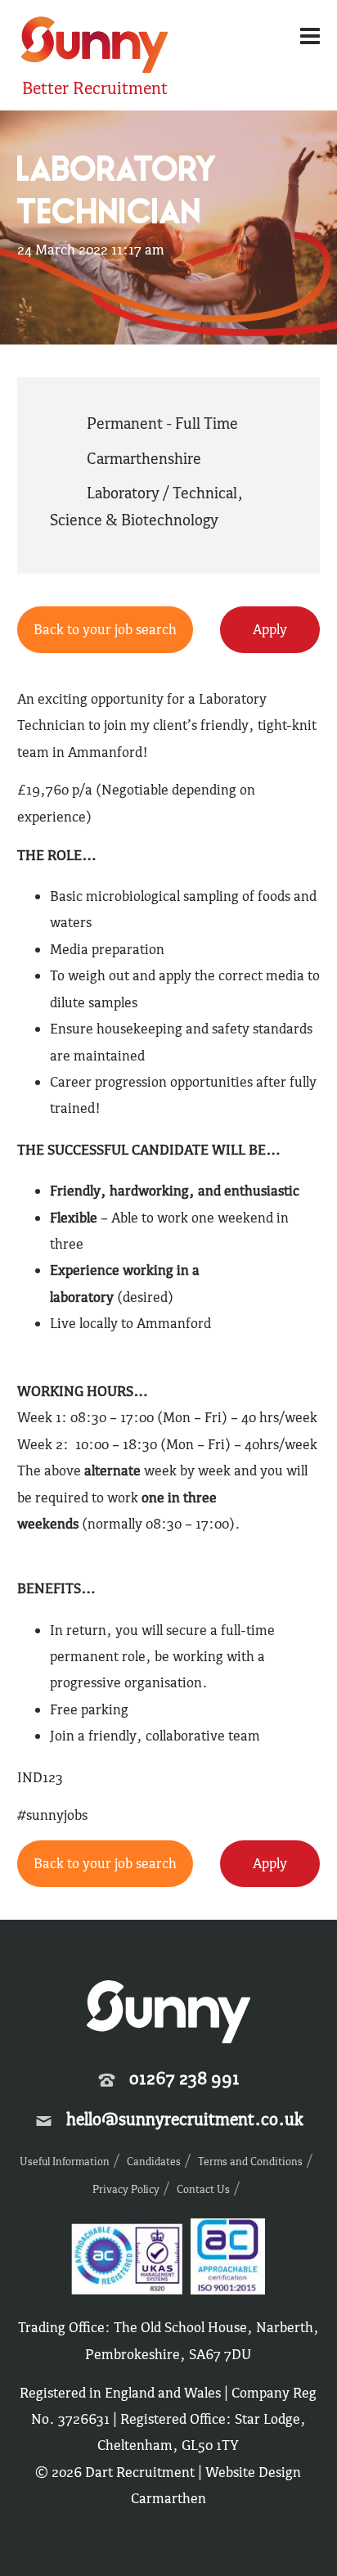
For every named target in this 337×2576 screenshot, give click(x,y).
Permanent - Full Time (162, 423)
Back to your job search (105, 629)
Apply (270, 629)
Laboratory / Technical (162, 493)
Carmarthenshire (144, 458)
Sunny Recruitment (92, 47)
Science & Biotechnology (134, 520)
